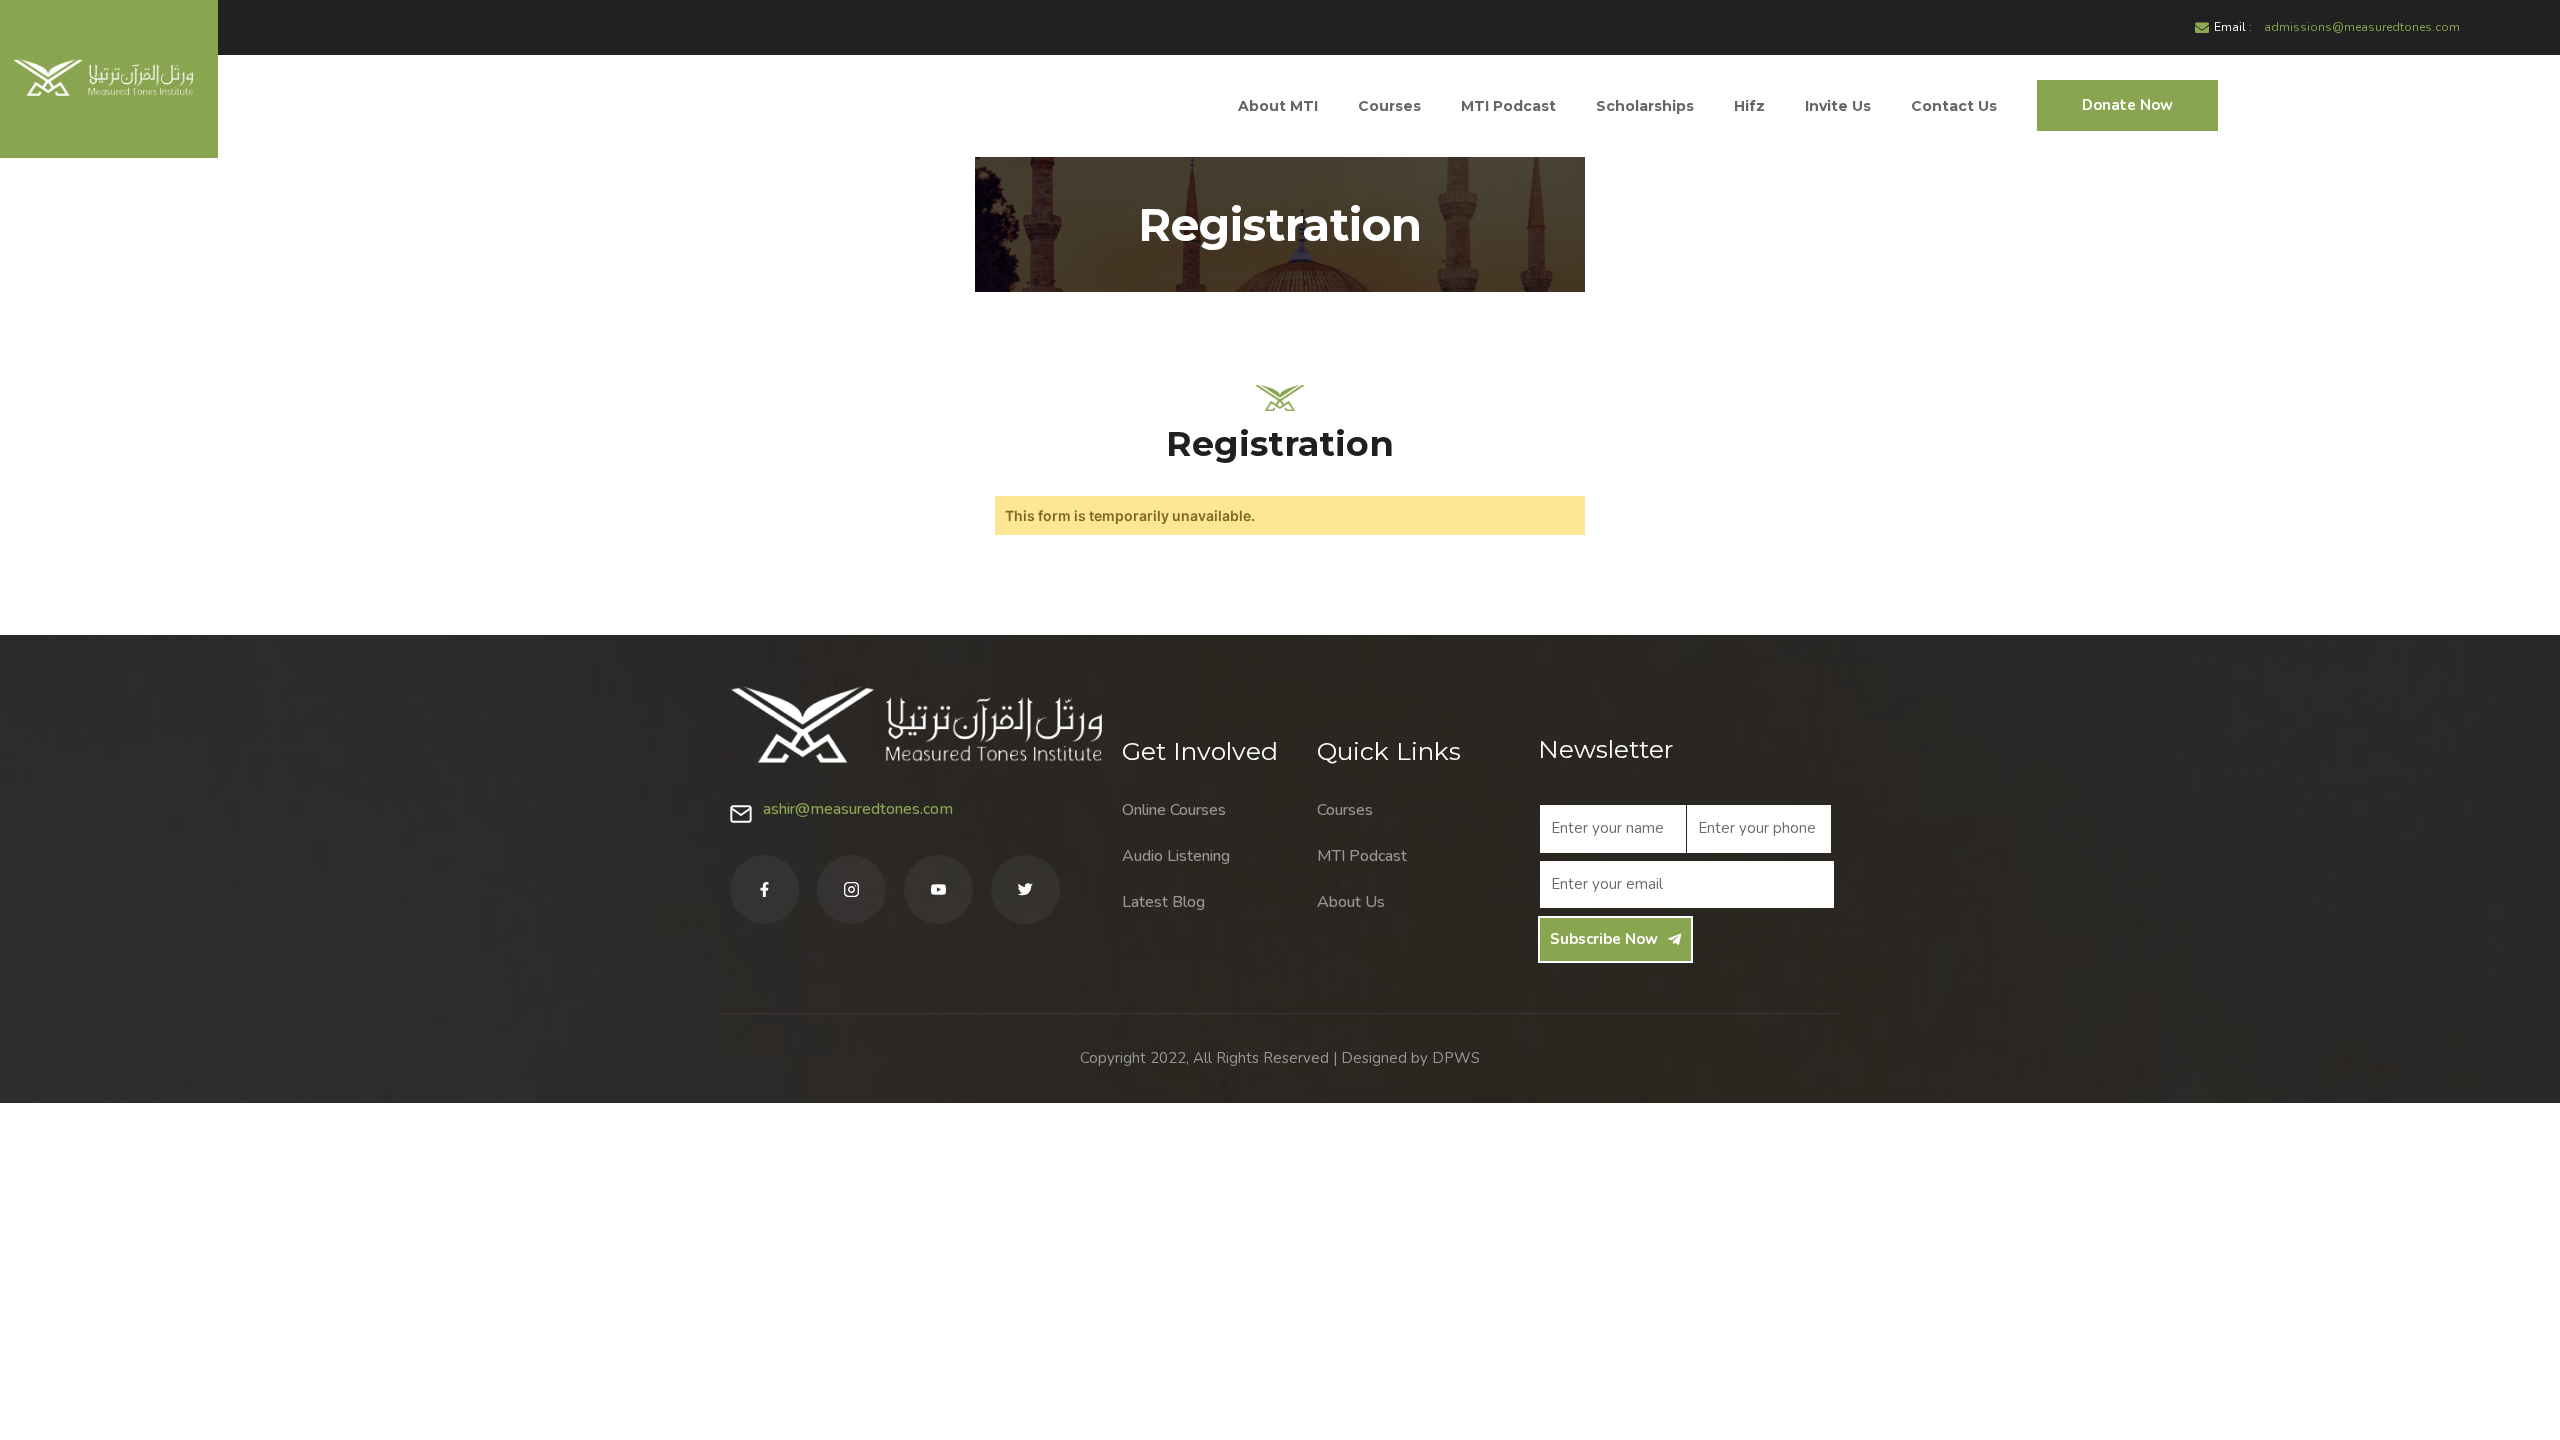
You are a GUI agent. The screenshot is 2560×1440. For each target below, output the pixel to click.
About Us (1351, 902)
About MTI (1278, 106)
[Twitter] (1025, 889)
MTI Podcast (1508, 106)
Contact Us (1954, 106)
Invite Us (1838, 106)
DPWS (1456, 1058)
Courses (1389, 106)
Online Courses (1174, 810)
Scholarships (1645, 106)
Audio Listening (1176, 856)
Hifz (1749, 106)
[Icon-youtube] (938, 889)
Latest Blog (1163, 902)
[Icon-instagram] (851, 889)
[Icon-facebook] (764, 889)
